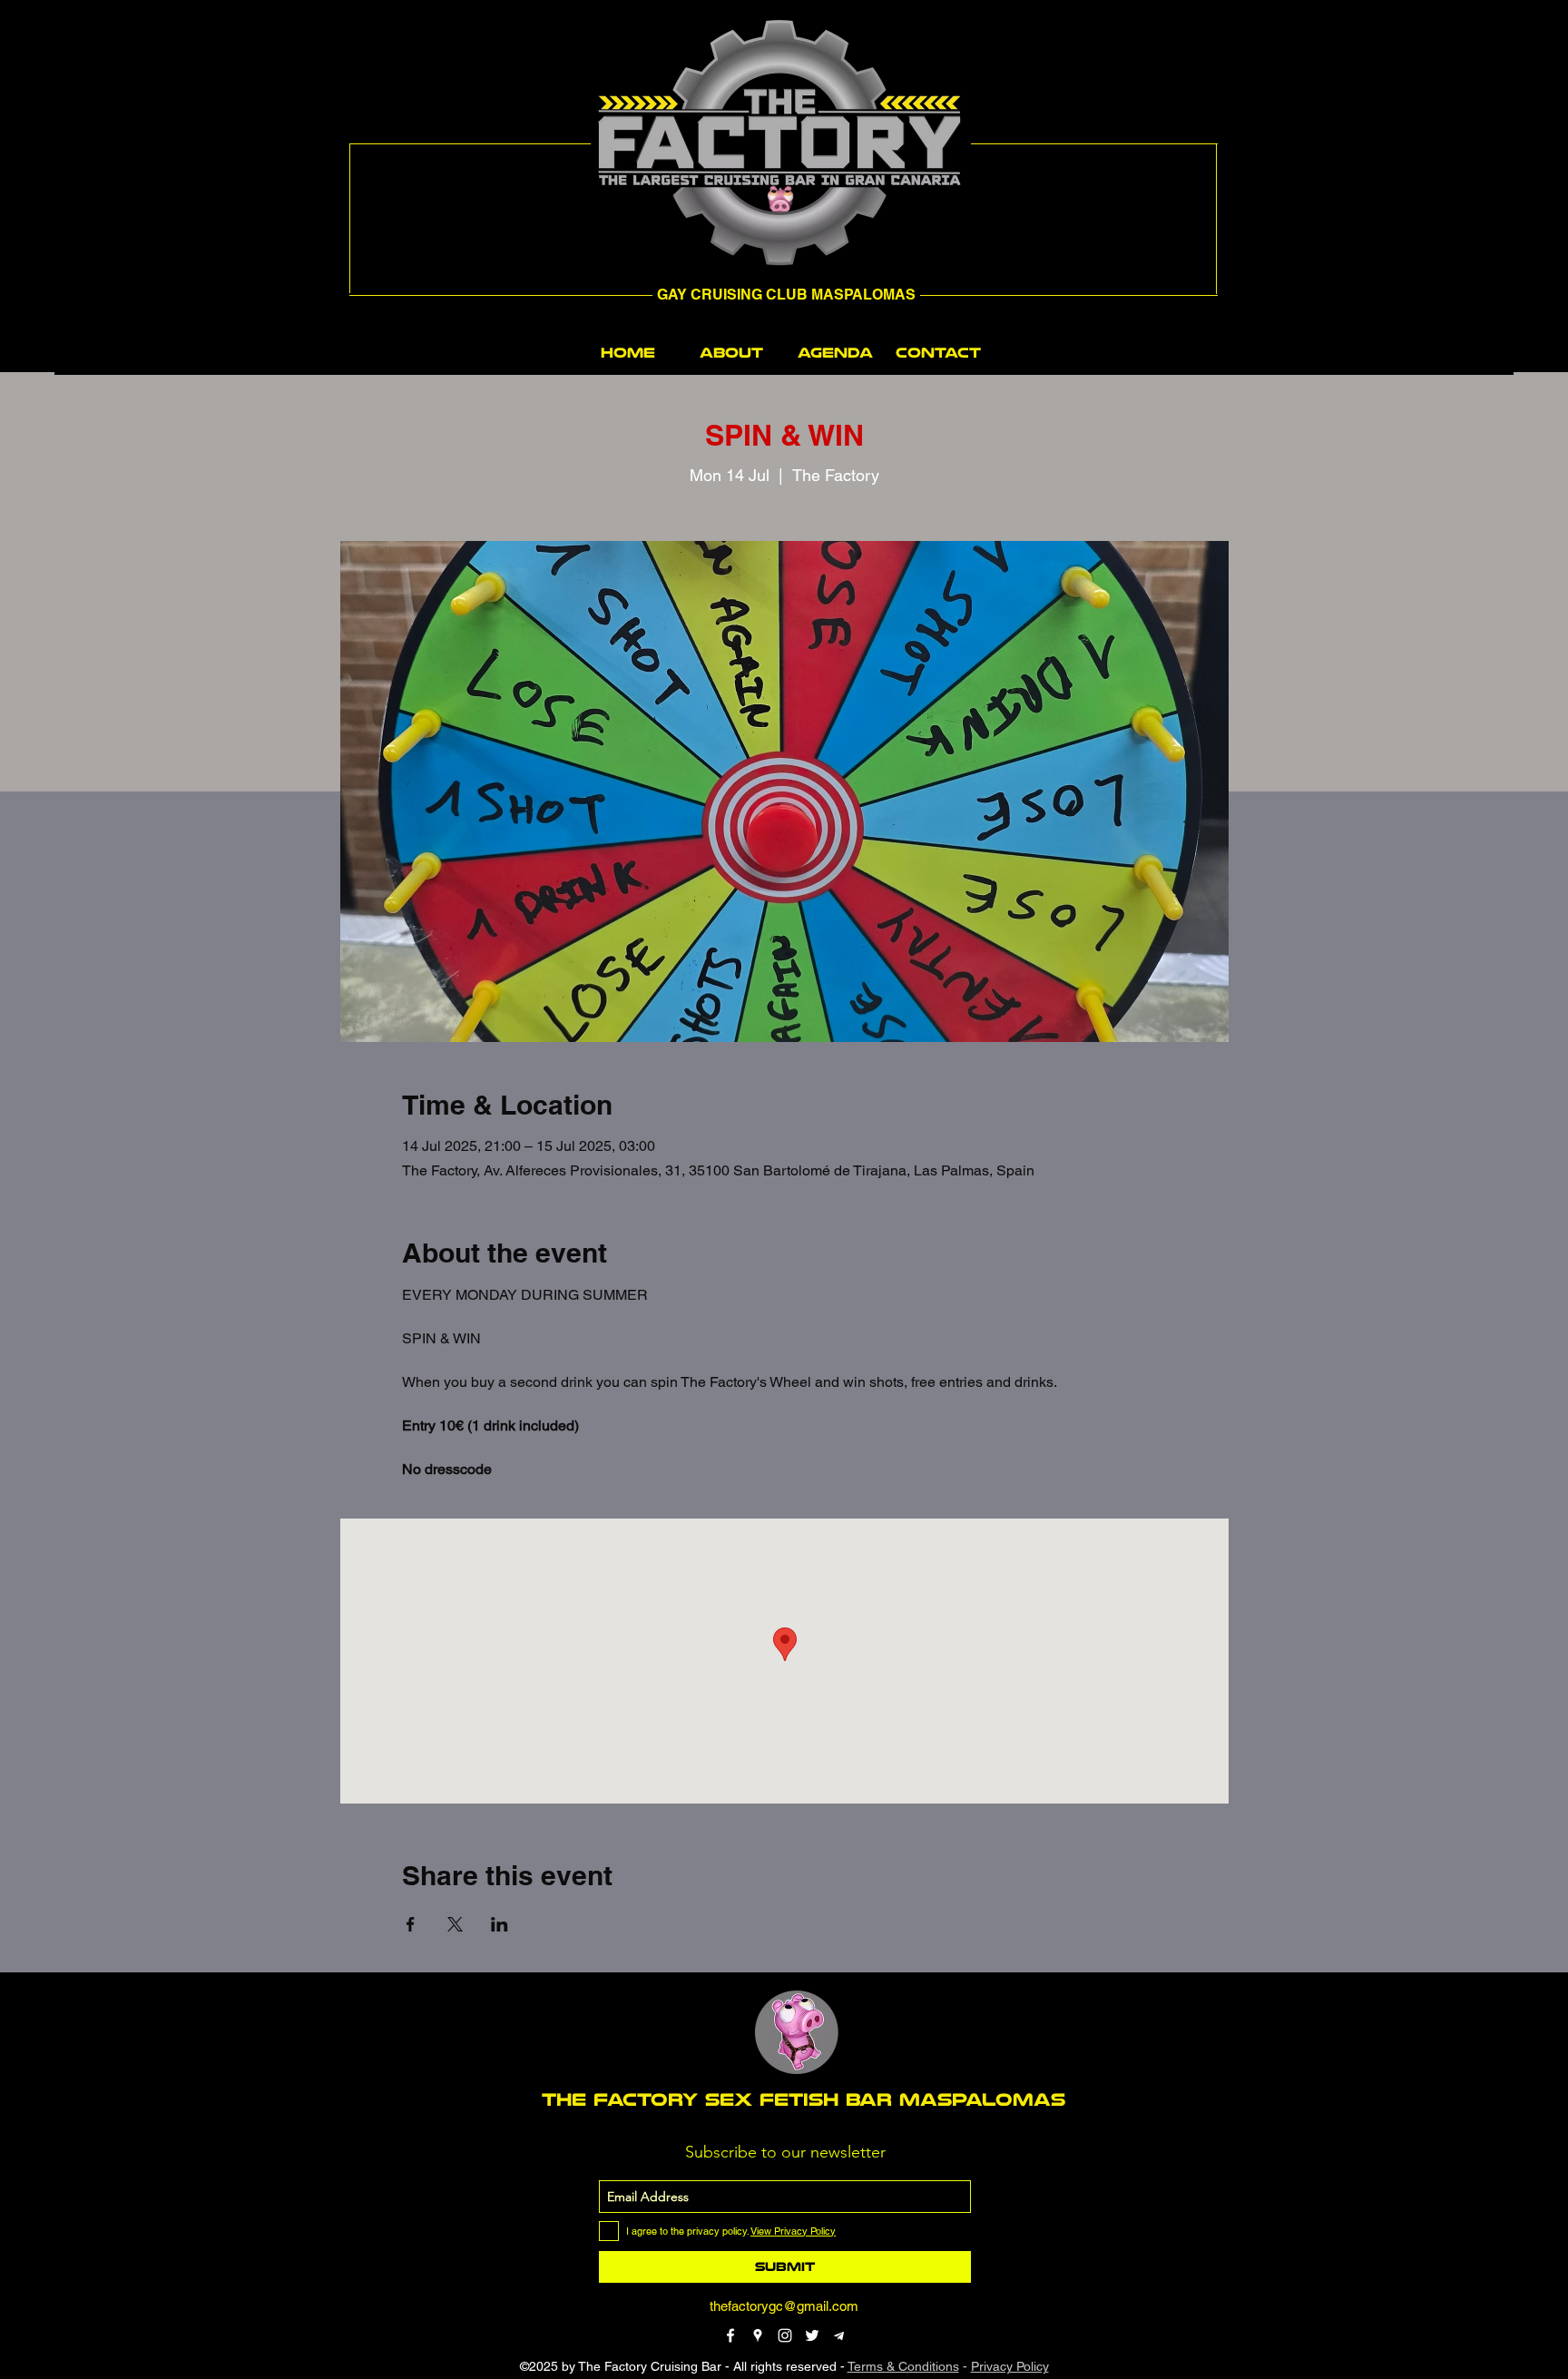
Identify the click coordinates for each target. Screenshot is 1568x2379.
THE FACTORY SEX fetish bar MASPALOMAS (804, 2099)
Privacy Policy (1010, 2366)
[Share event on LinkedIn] (500, 1924)
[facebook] (730, 2335)
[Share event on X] (455, 1924)
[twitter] (812, 2335)
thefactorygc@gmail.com (784, 2306)
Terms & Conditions (903, 2366)
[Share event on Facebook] (411, 1924)
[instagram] (785, 2335)
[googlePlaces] (758, 2335)
